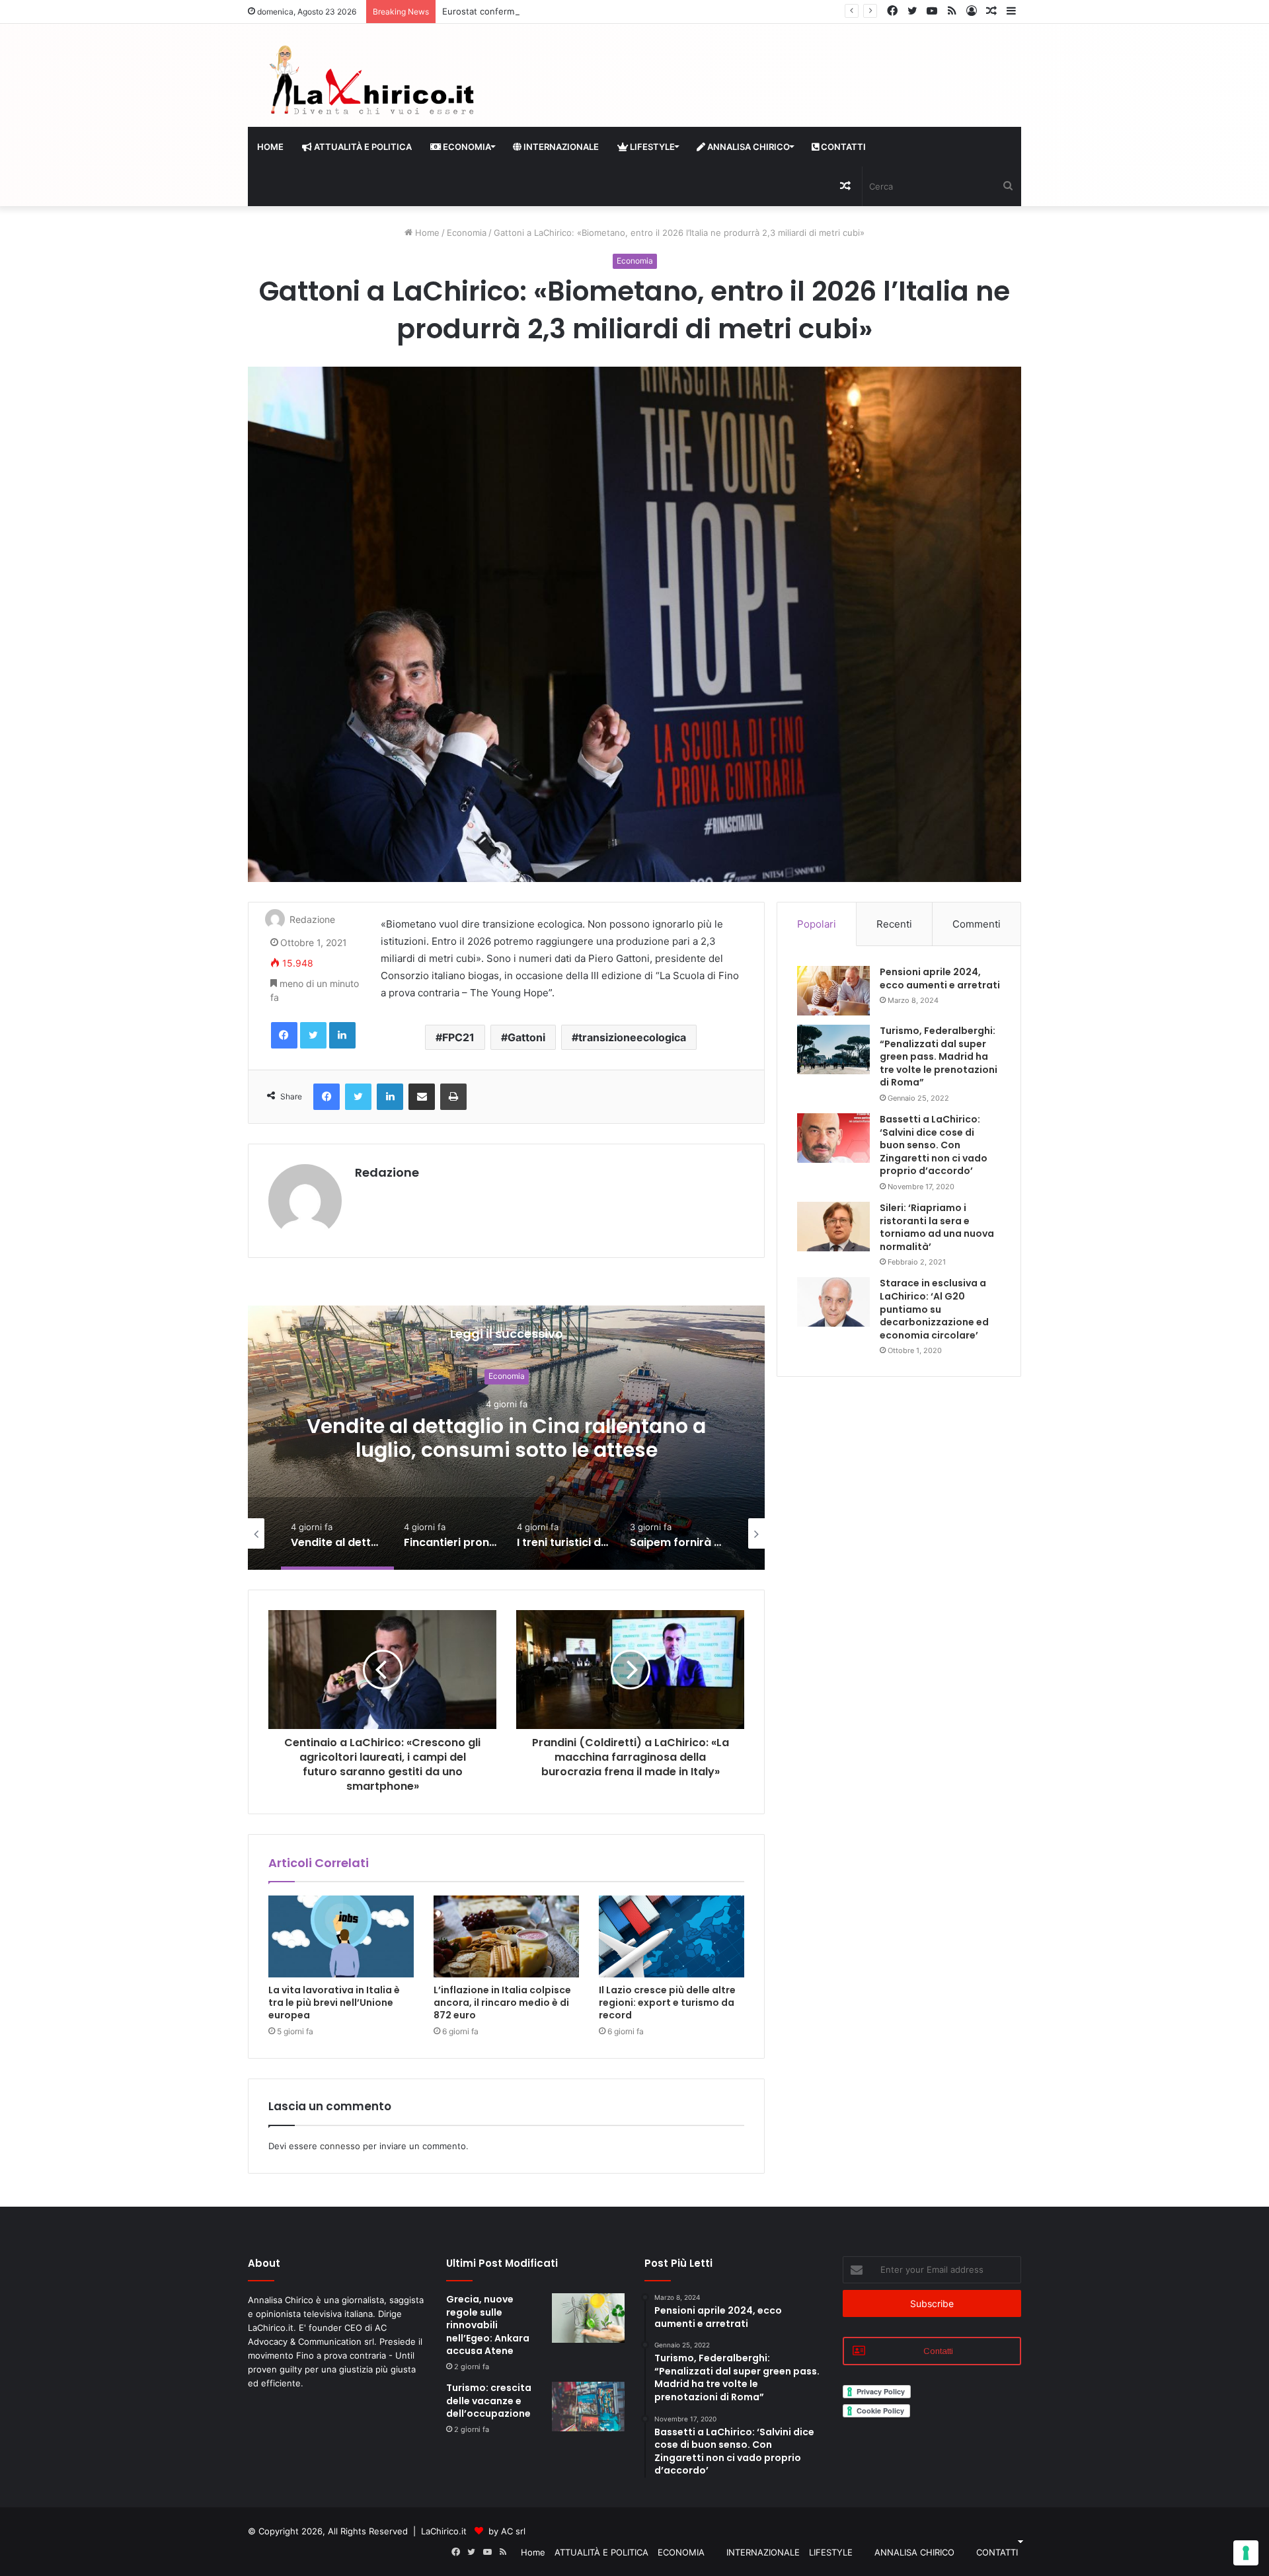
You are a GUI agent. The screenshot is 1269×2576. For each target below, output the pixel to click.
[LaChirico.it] (370, 84)
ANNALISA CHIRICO (748, 147)
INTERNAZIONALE (560, 147)
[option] (506, 1438)
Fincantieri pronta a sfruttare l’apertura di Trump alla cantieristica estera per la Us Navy (506, 1450)
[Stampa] (453, 1097)
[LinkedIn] (342, 1035)
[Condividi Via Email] (422, 1097)
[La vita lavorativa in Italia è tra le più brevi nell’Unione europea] (341, 1936)
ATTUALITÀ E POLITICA (362, 147)
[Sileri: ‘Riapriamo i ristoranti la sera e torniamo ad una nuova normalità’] (833, 1227)
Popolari (817, 924)
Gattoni (526, 1037)
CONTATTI (842, 147)
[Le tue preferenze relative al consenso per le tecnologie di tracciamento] (1246, 2553)
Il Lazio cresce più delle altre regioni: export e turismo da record (667, 2003)
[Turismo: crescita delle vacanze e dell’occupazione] (588, 2407)
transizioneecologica (632, 1037)
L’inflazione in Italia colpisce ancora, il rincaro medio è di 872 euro (502, 2003)
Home (270, 147)
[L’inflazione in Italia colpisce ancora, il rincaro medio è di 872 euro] (506, 1936)
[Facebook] (284, 1035)
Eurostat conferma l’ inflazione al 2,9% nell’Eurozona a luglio (565, 11)
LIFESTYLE (651, 147)
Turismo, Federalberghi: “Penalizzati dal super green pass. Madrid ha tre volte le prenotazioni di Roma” (939, 1056)
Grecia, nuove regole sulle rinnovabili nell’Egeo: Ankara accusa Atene (488, 2325)
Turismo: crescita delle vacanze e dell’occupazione (489, 2401)
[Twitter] (313, 1035)
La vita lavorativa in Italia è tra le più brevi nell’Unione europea (334, 2003)
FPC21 (458, 1037)
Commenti (977, 924)
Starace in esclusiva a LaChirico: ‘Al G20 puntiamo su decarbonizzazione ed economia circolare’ (934, 1309)
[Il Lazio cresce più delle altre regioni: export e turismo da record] (672, 1936)
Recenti (894, 924)
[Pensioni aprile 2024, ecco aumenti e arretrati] (833, 991)
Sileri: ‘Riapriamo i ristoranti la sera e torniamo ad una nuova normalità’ (937, 1227)
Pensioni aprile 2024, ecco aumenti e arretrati (940, 978)
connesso (340, 2146)
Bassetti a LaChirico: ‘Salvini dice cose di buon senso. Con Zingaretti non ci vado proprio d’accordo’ (934, 1145)
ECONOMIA (466, 147)
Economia (467, 233)
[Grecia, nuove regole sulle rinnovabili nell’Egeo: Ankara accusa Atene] (588, 2318)
